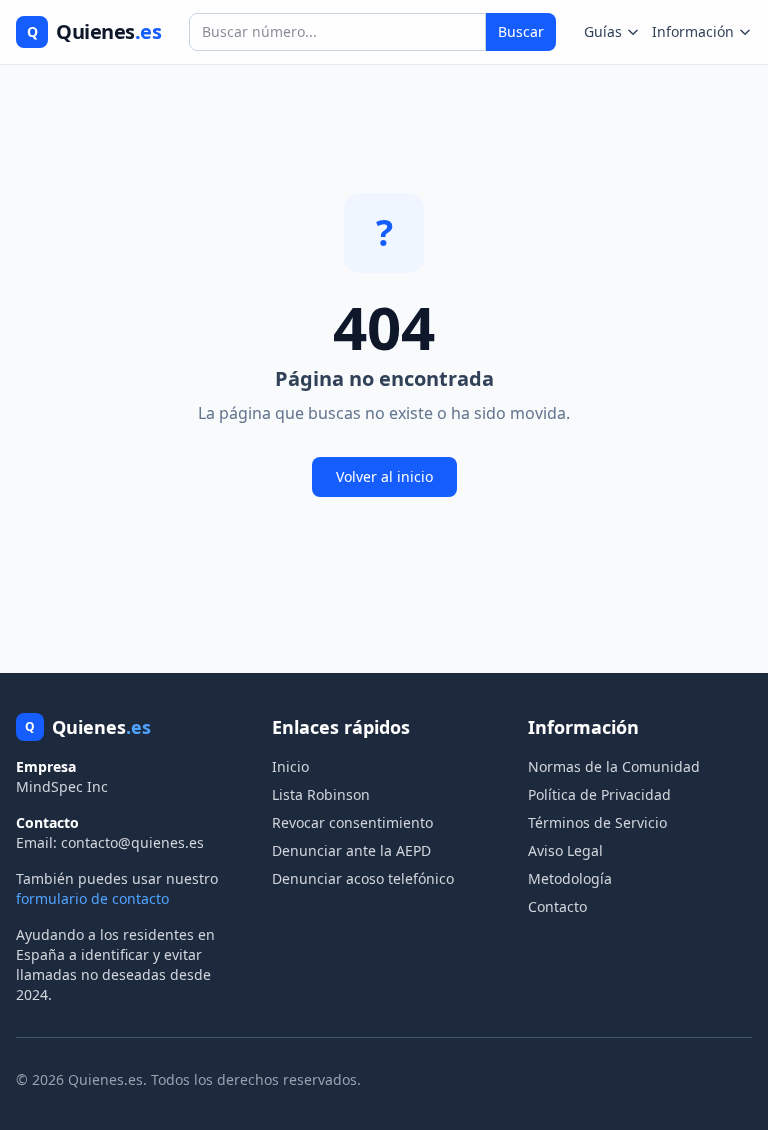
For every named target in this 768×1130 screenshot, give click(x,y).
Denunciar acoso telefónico (363, 878)
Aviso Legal (565, 850)
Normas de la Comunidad (614, 766)
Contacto (557, 906)
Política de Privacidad (599, 794)
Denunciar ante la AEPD (351, 850)
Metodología (570, 878)
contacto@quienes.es (132, 842)
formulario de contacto (92, 898)
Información (693, 31)
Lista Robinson (321, 794)
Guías (603, 31)
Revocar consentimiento (352, 822)
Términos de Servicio (597, 822)
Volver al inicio (384, 476)
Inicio (290, 766)
